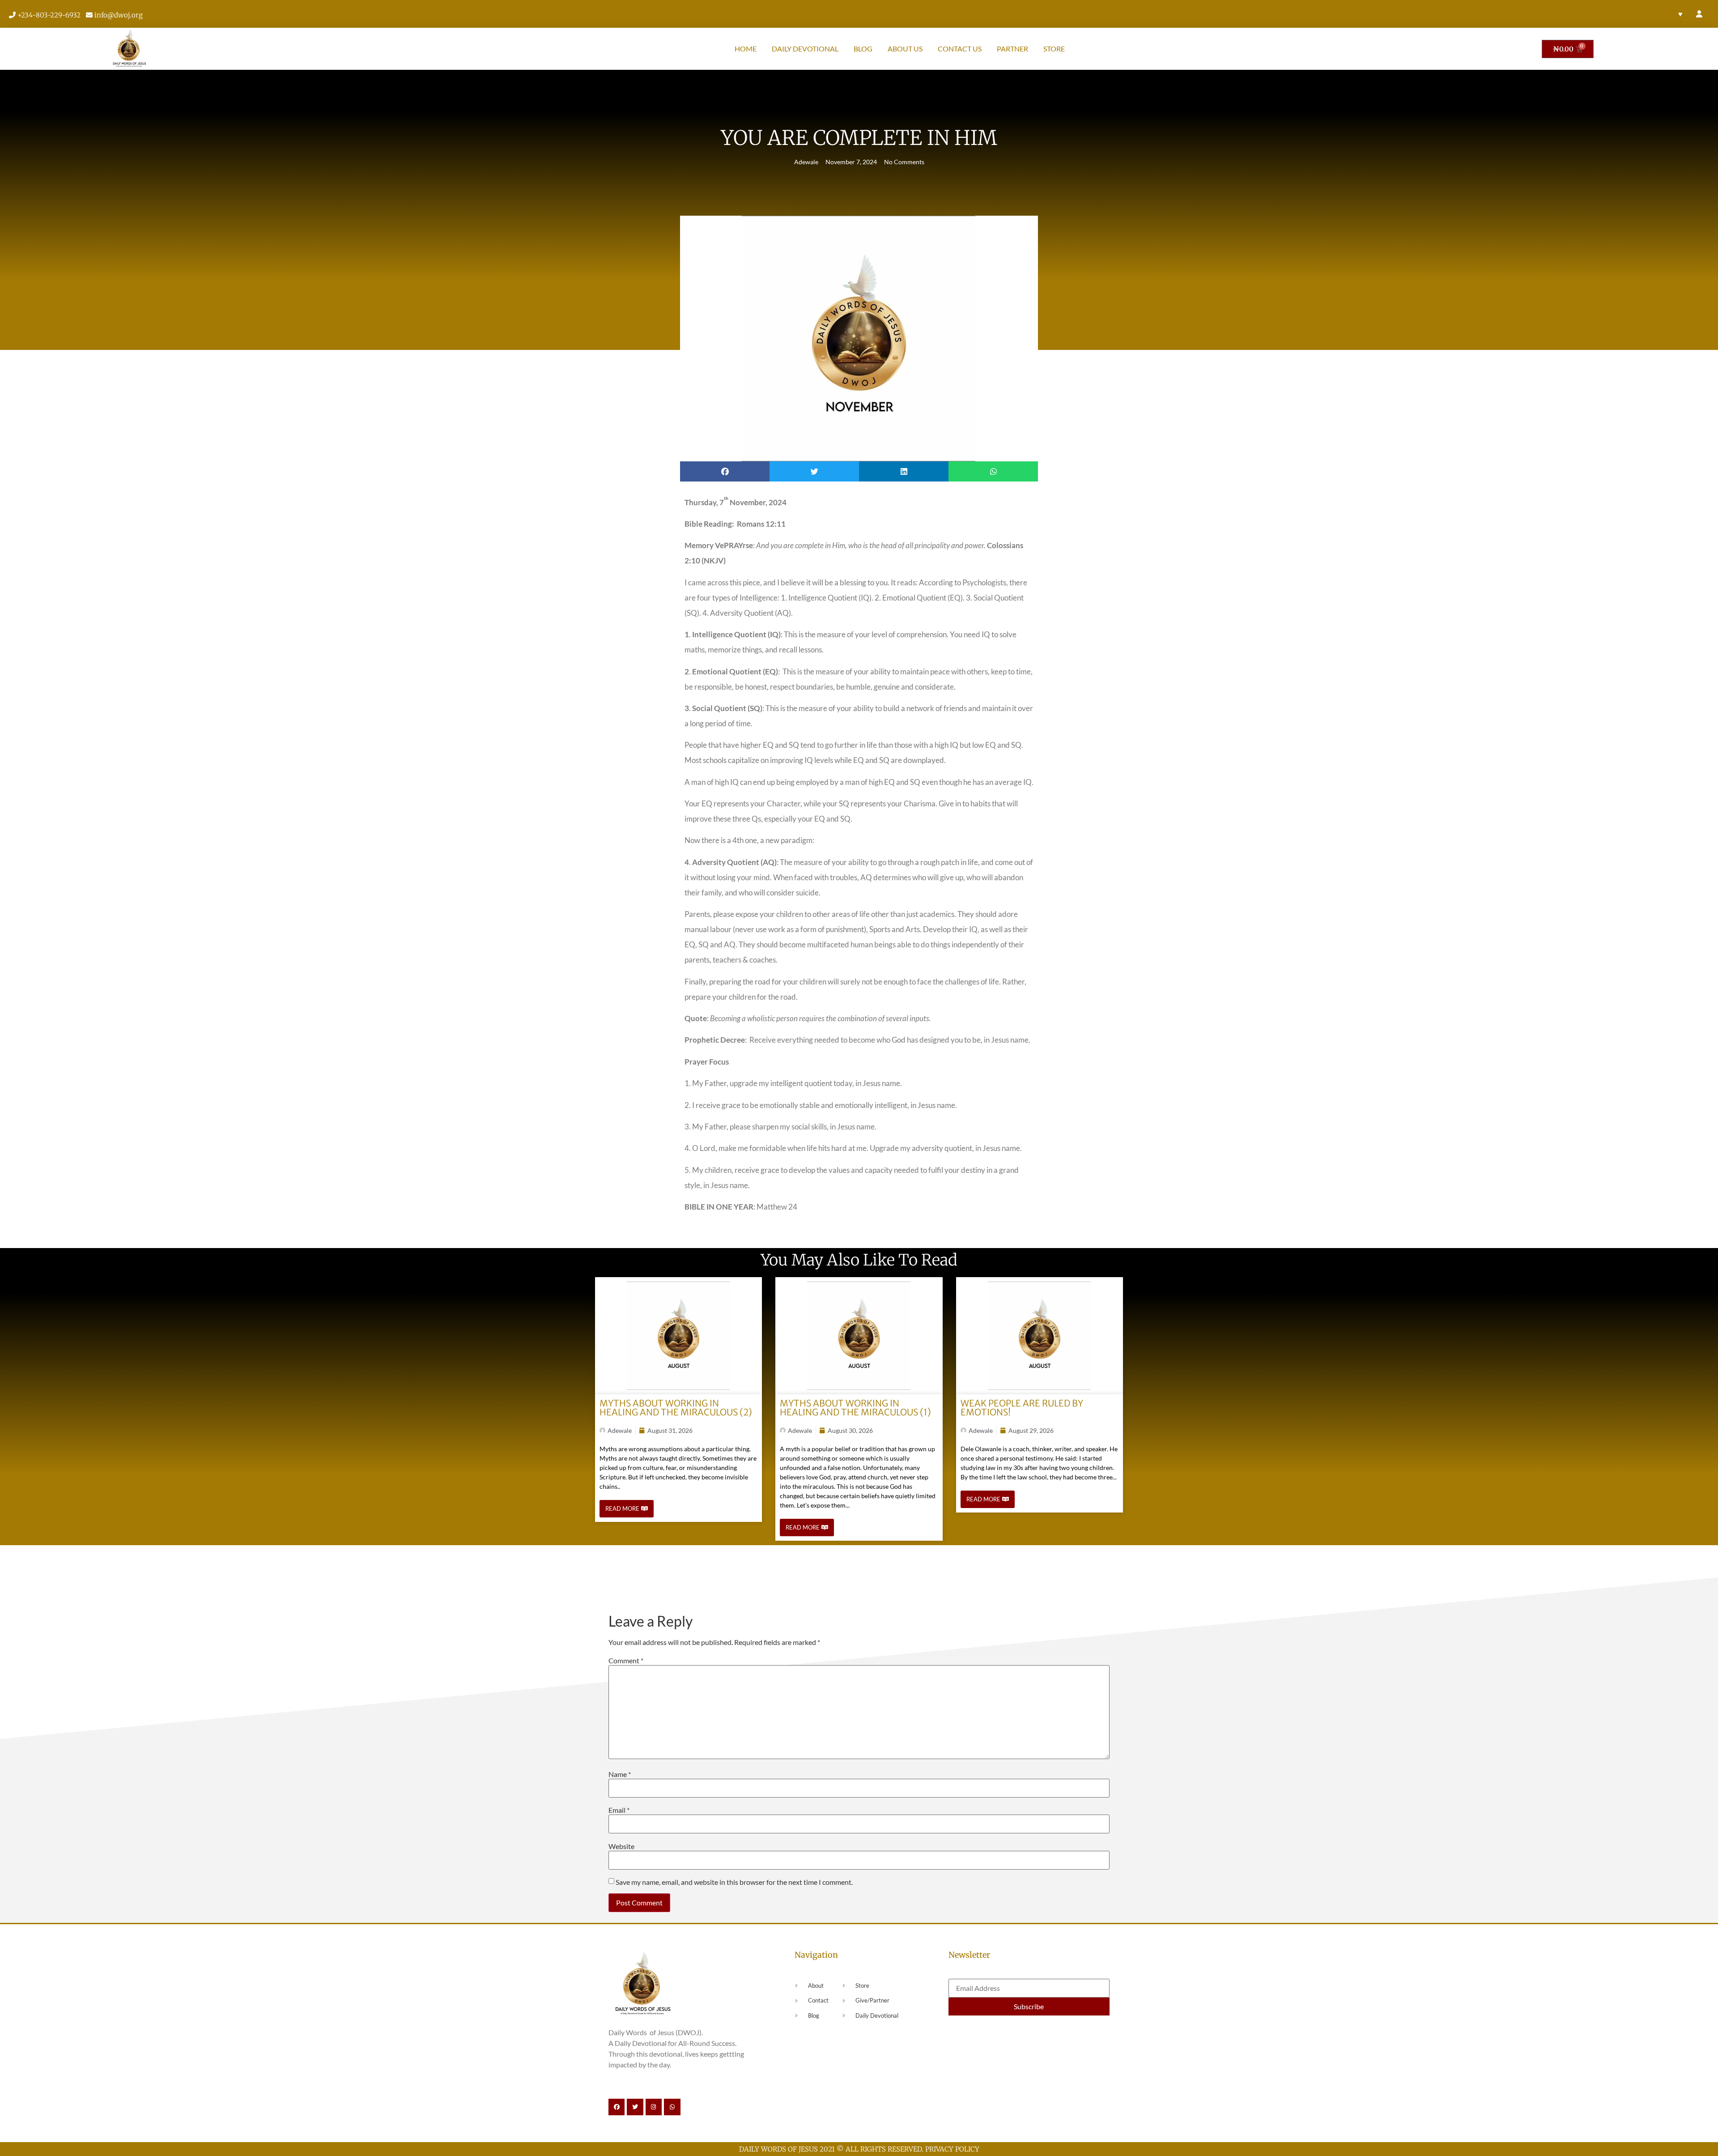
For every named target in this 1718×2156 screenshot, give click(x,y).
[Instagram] (654, 2107)
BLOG (863, 49)
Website (621, 1846)
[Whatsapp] (672, 2107)
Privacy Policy (952, 2149)
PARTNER (1012, 49)
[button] (725, 471)
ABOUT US (905, 49)
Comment (626, 1661)
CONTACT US (960, 49)
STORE (1054, 49)
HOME (746, 49)
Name (620, 1774)
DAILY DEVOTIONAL (805, 49)
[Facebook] (617, 2107)
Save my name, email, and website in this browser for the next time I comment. (734, 1882)
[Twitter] (635, 2107)
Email (619, 1810)
